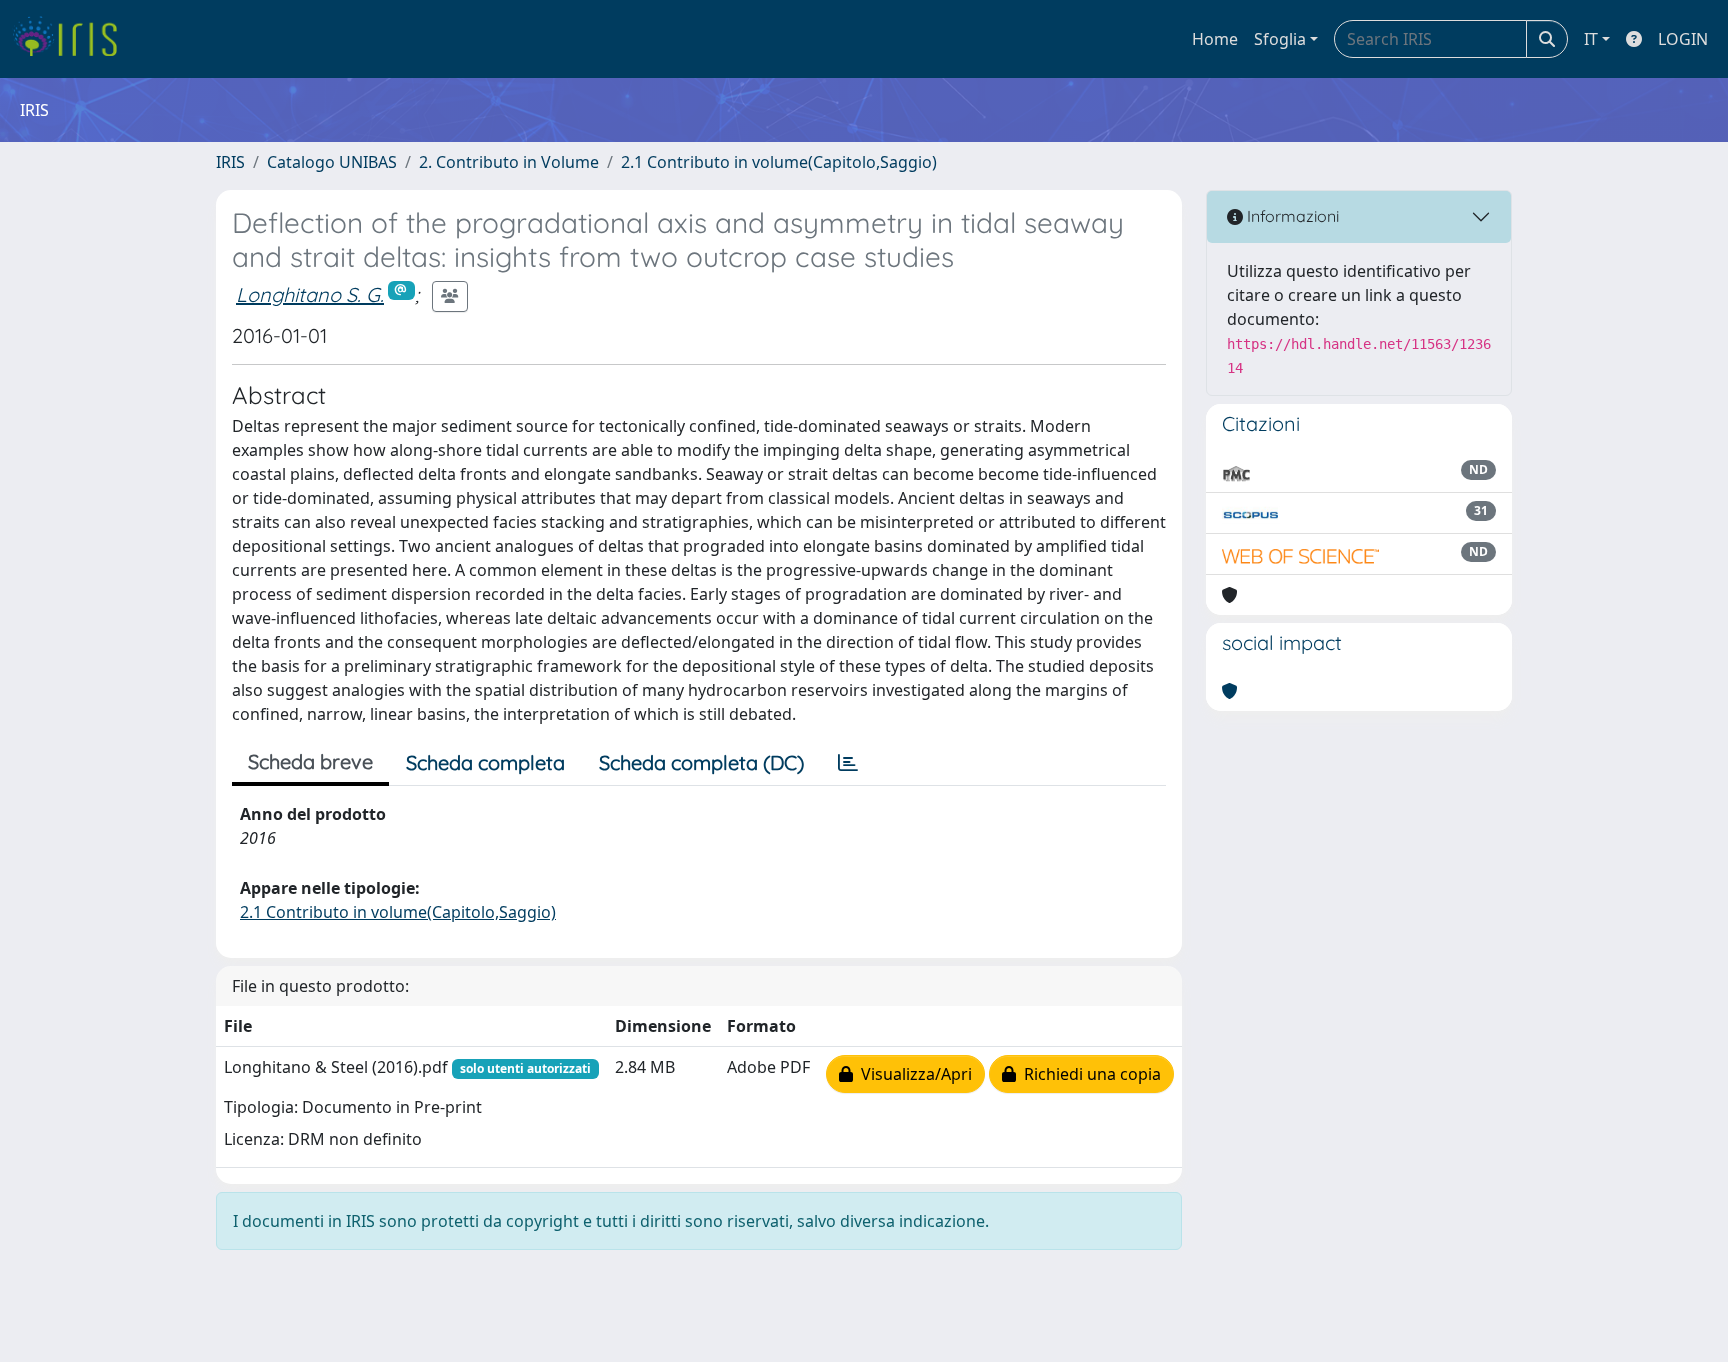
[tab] (848, 763)
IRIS (230, 162)
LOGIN (1683, 39)
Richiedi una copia (1088, 1074)
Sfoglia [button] (1280, 39)
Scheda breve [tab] (310, 761)
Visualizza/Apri (912, 1074)
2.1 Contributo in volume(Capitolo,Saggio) (779, 162)
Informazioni (1291, 216)
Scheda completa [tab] (485, 762)
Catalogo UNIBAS (332, 162)
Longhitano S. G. (310, 294)
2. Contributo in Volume (509, 162)
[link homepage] (72, 39)
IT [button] (1591, 39)
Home (1215, 39)
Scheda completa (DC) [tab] (701, 762)
